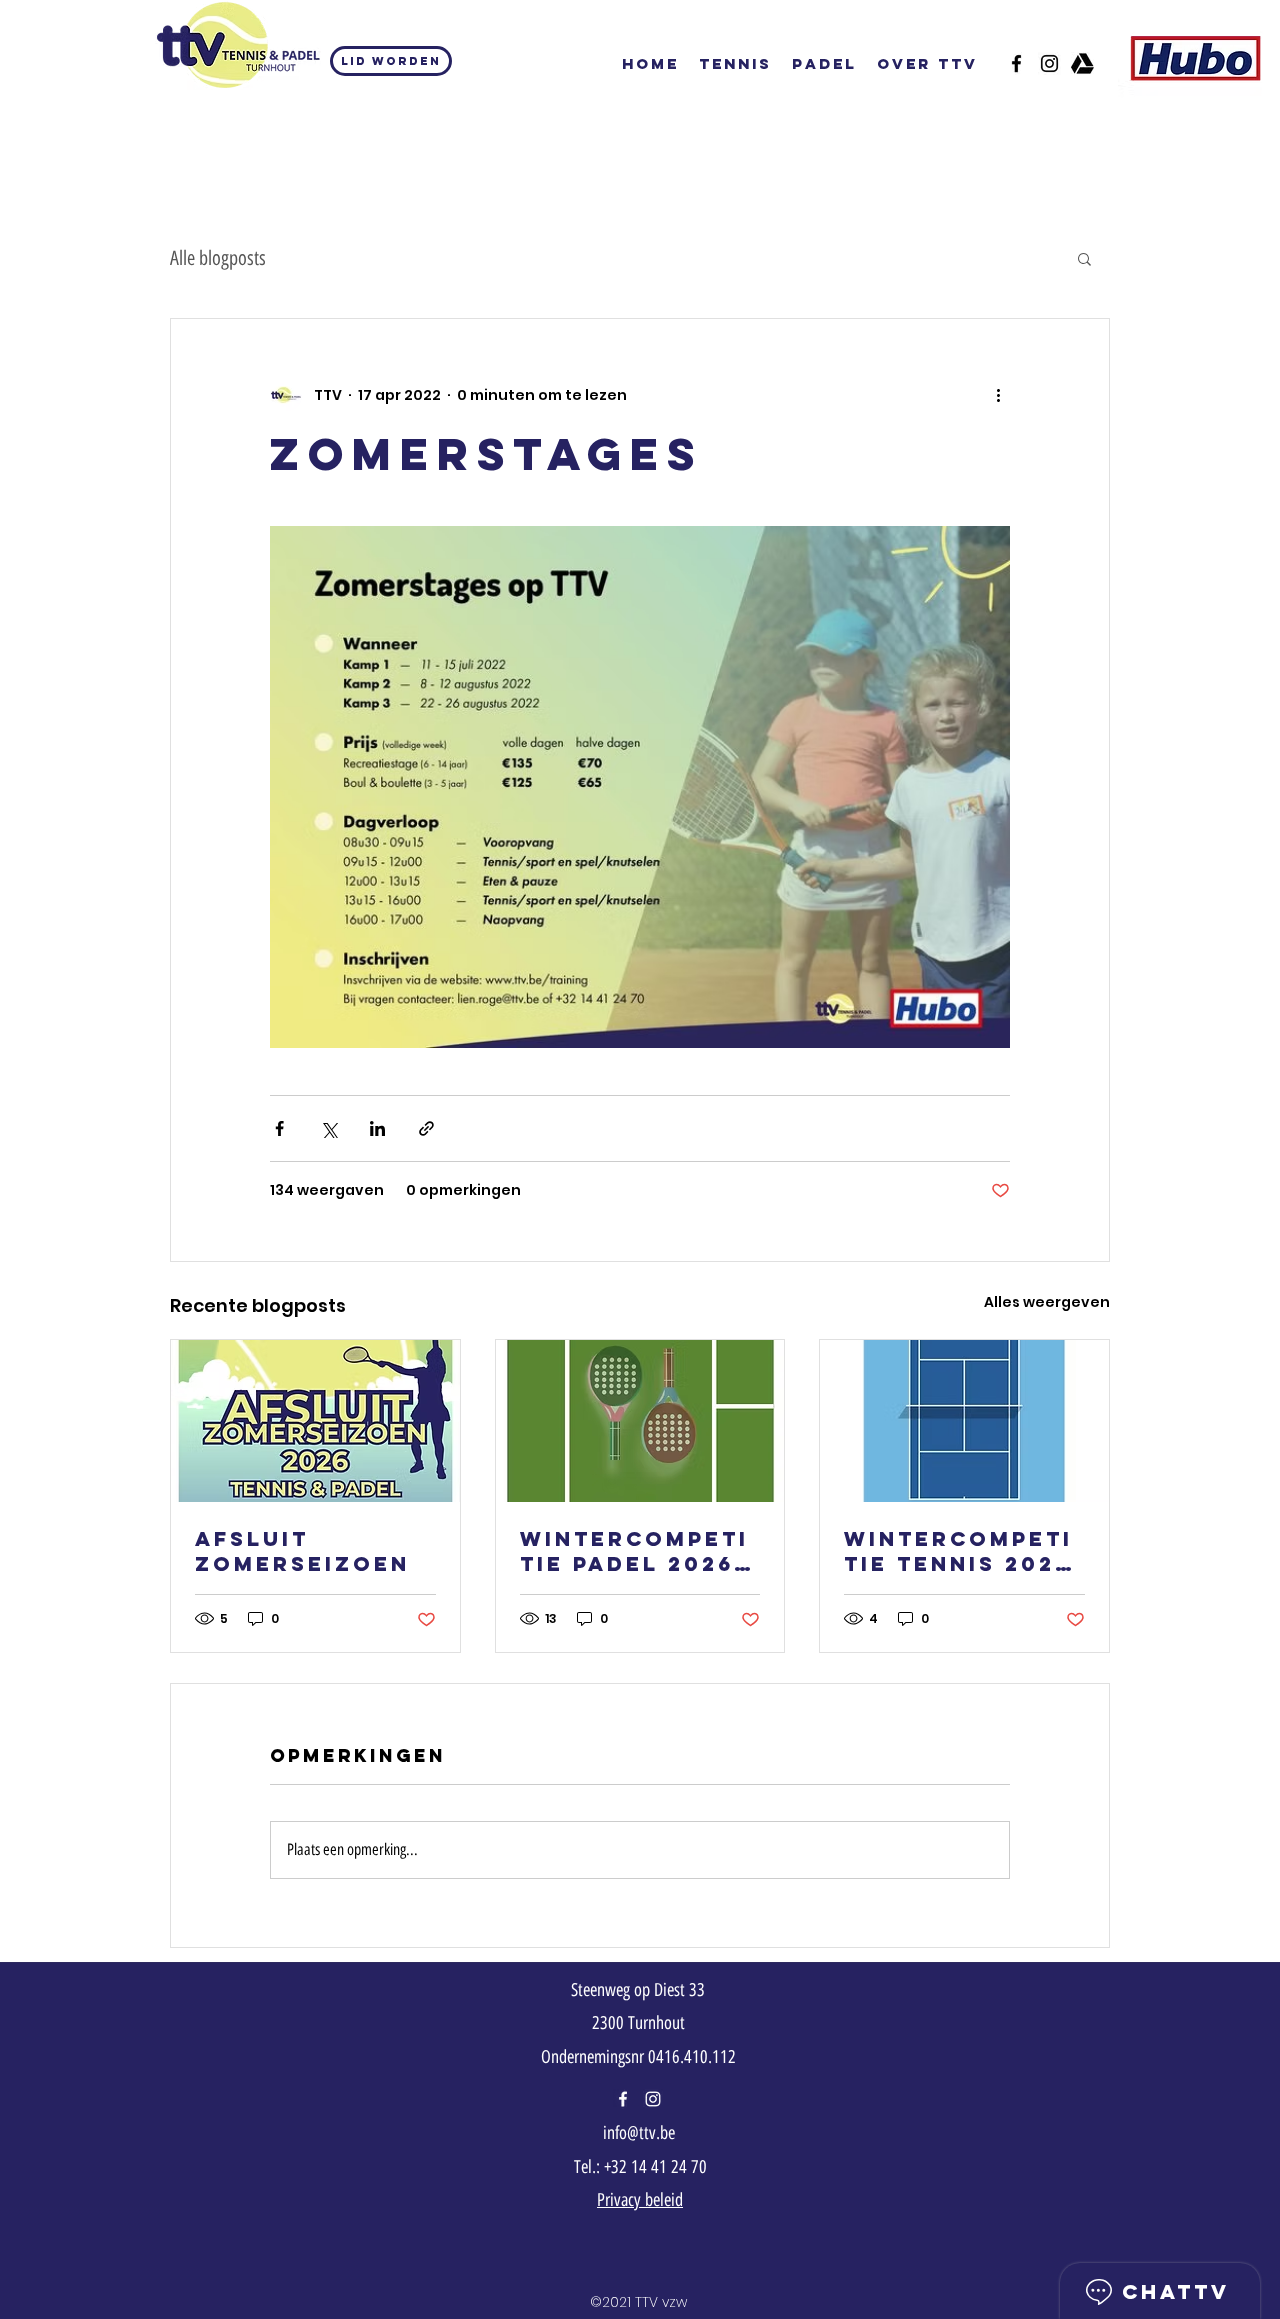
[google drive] (1082, 63)
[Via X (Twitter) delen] (328, 1128)
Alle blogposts (218, 258)
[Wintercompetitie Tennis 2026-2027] (964, 1421)
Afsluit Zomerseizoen (302, 1551)
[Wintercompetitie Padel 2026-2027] (640, 1421)
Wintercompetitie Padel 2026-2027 (634, 1551)
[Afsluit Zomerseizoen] (315, 1421)
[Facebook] (623, 2099)
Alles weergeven (1047, 1302)
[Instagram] (653, 2099)
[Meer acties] (998, 395)
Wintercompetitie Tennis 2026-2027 (963, 1551)
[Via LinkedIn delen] (377, 1128)
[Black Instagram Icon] (1049, 63)
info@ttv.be (639, 2133)
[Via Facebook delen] (279, 1128)
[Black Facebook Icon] (1016, 63)
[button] (1084, 258)
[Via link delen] (426, 1128)
